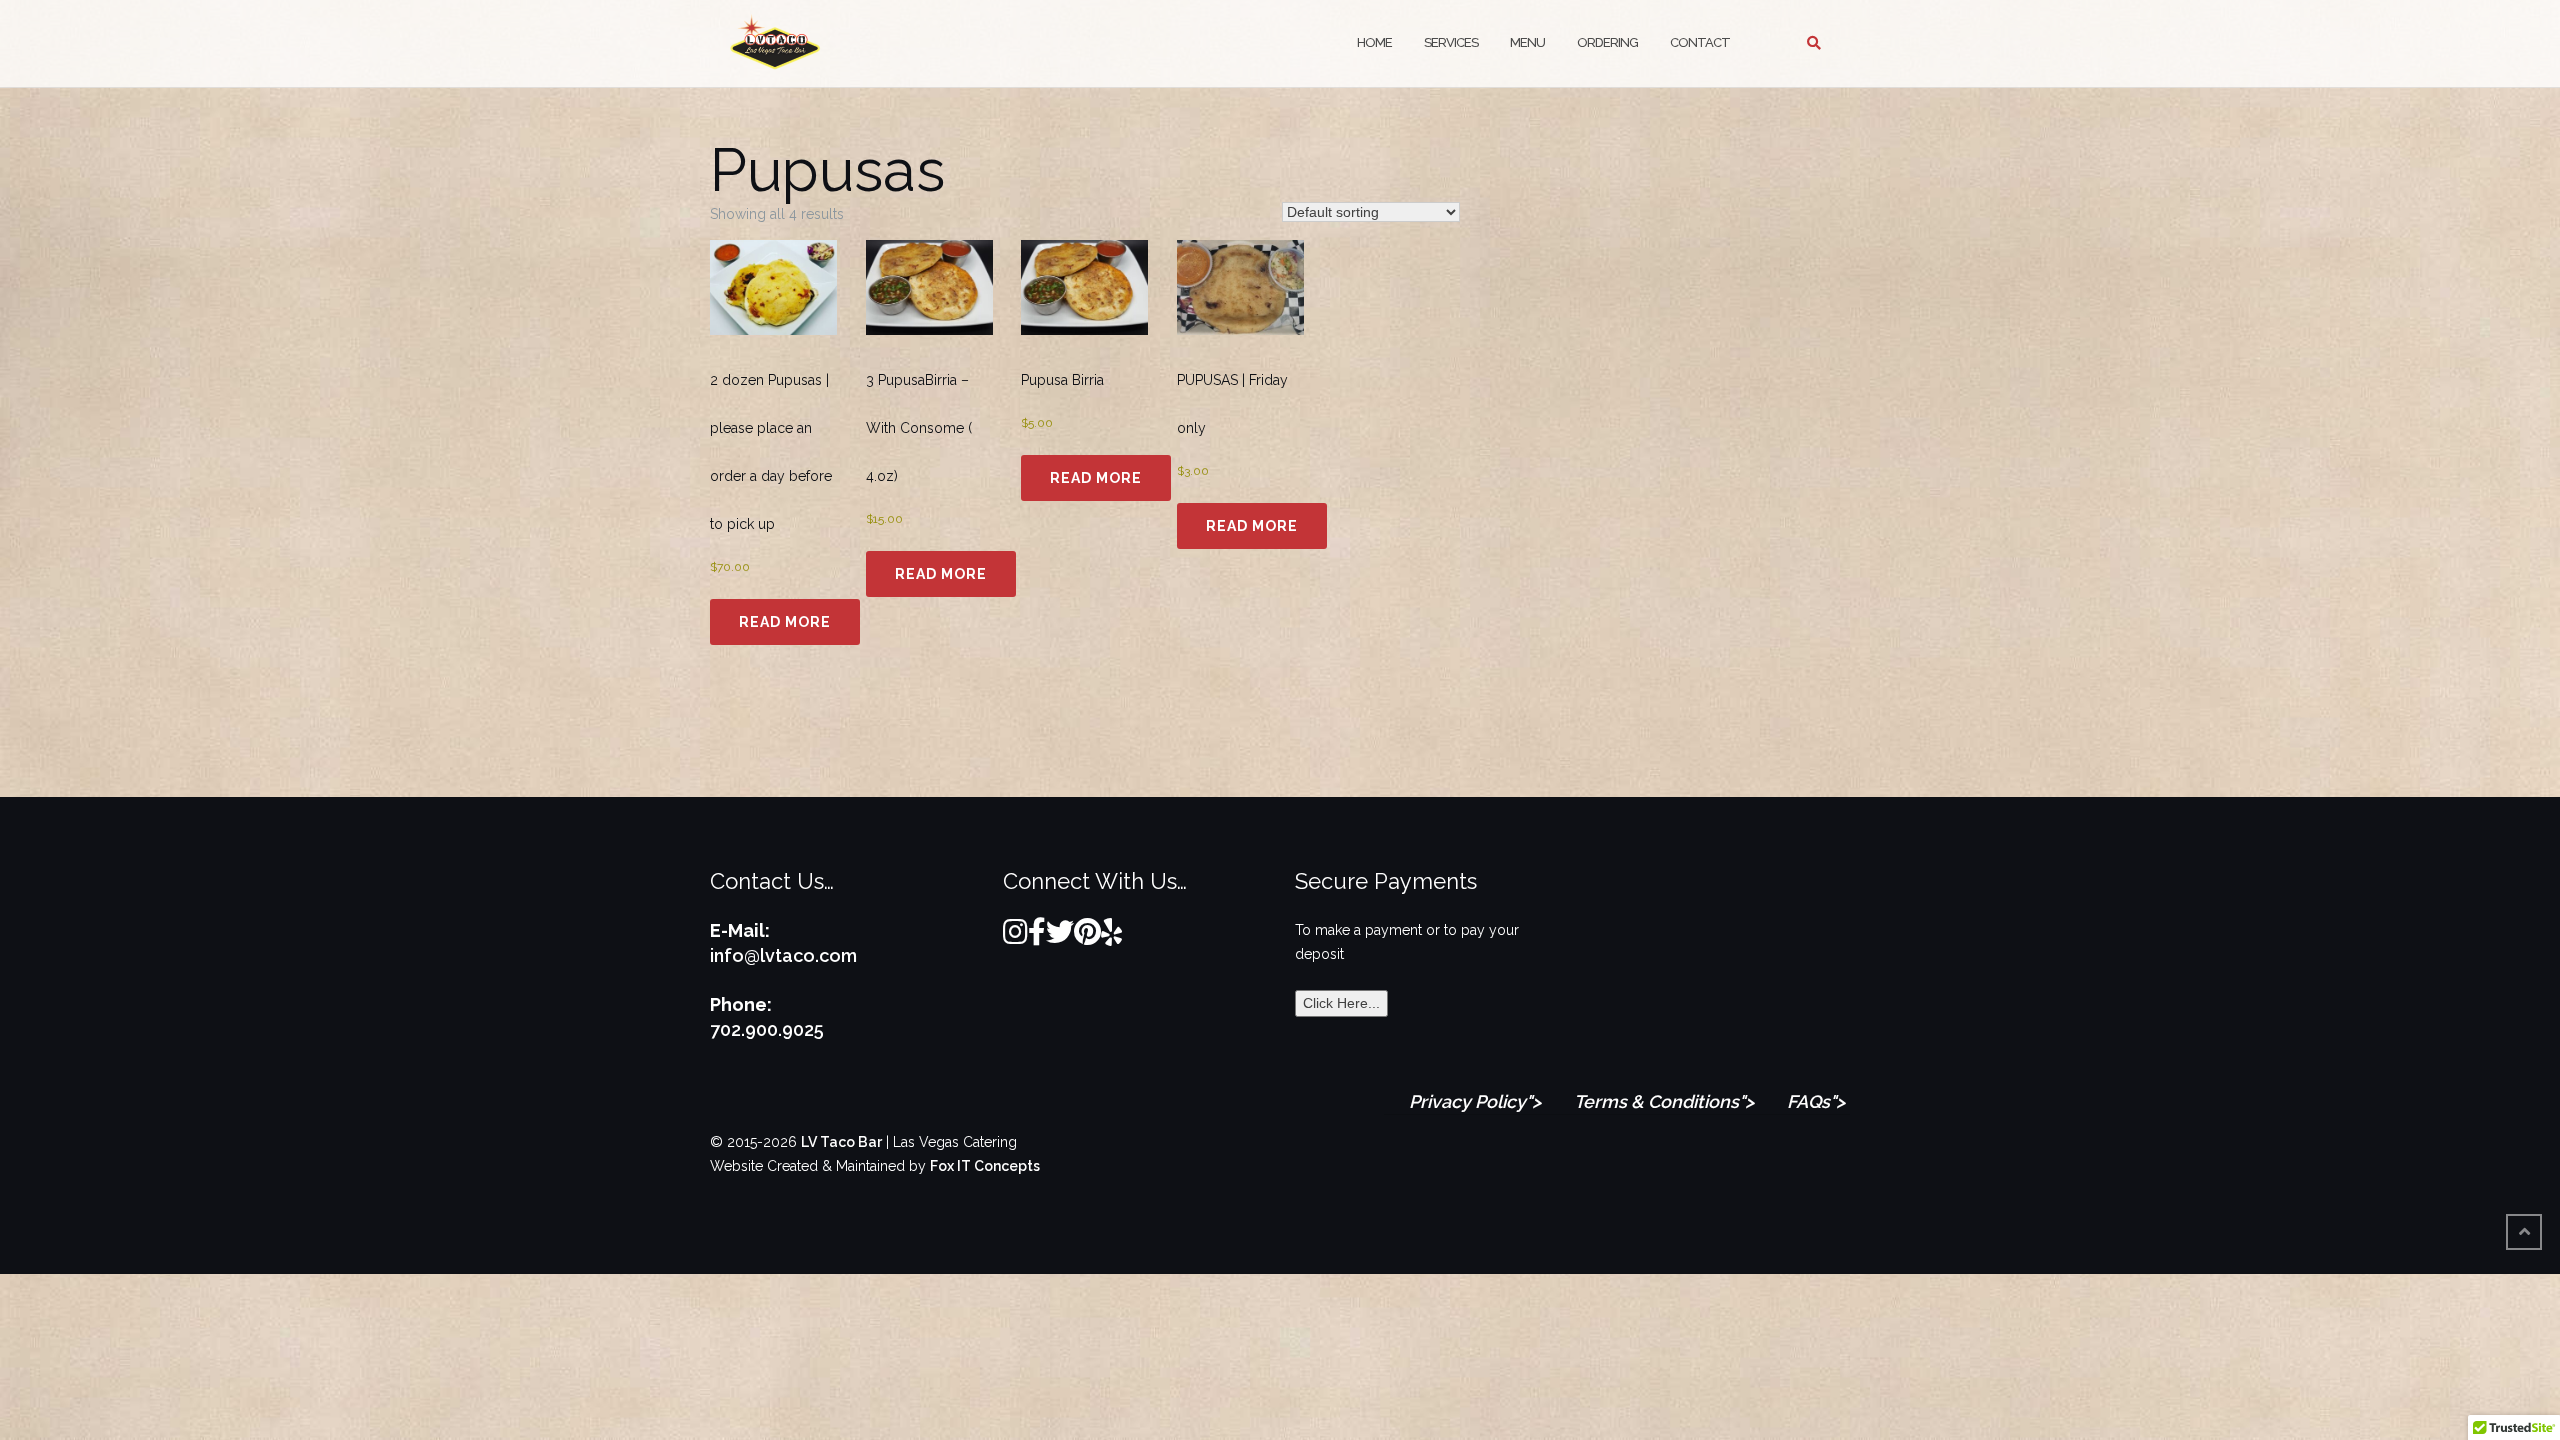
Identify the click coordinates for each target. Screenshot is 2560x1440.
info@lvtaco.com (783, 955)
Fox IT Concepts (985, 1166)
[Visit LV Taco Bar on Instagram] (1015, 937)
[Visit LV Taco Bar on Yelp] (1111, 937)
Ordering (1607, 42)
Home (1374, 42)
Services (1451, 42)
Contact (1700, 42)
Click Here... (1341, 1003)
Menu (1527, 42)
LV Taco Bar (841, 1142)
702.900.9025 (767, 1029)
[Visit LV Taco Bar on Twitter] (1060, 937)
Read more (785, 622)
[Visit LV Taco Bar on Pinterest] (1087, 937)
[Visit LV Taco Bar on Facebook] (1037, 937)
